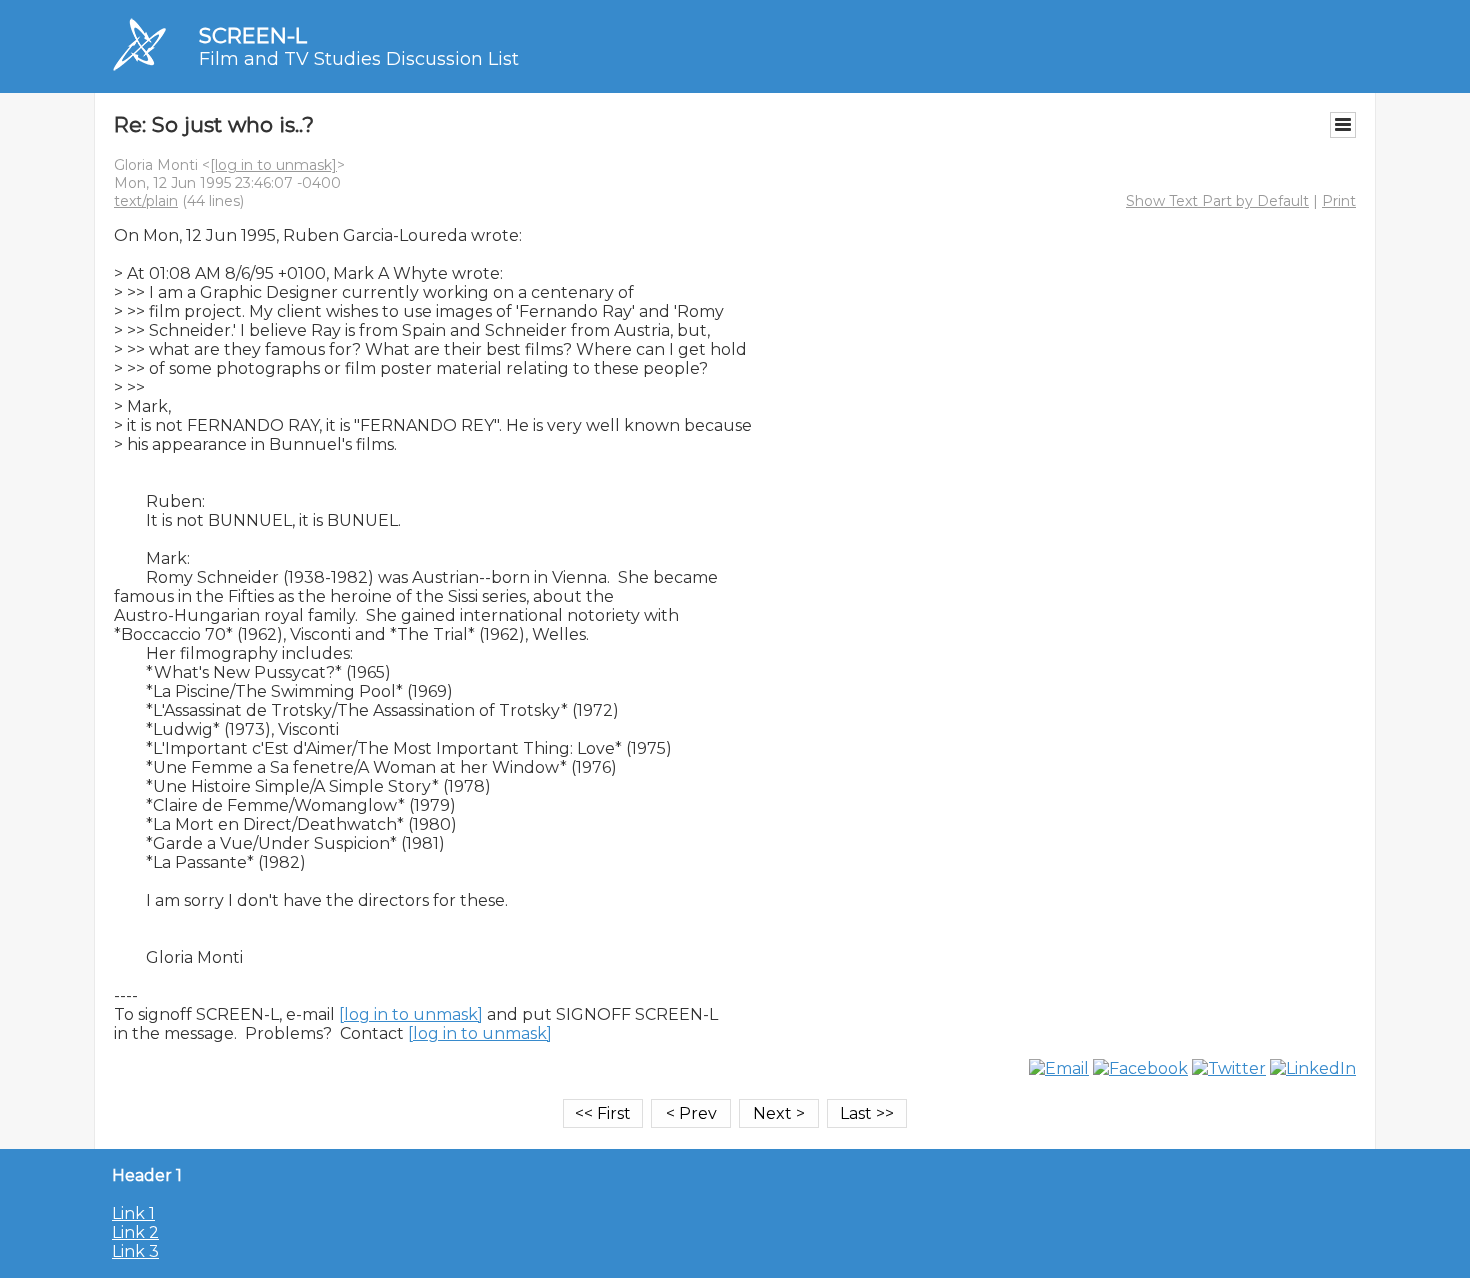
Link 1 (133, 1213)
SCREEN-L (253, 35)
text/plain (146, 201)
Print (1339, 201)
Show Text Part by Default (1217, 201)
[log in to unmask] (273, 165)
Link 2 (135, 1232)
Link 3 (135, 1251)
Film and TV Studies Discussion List (359, 59)
